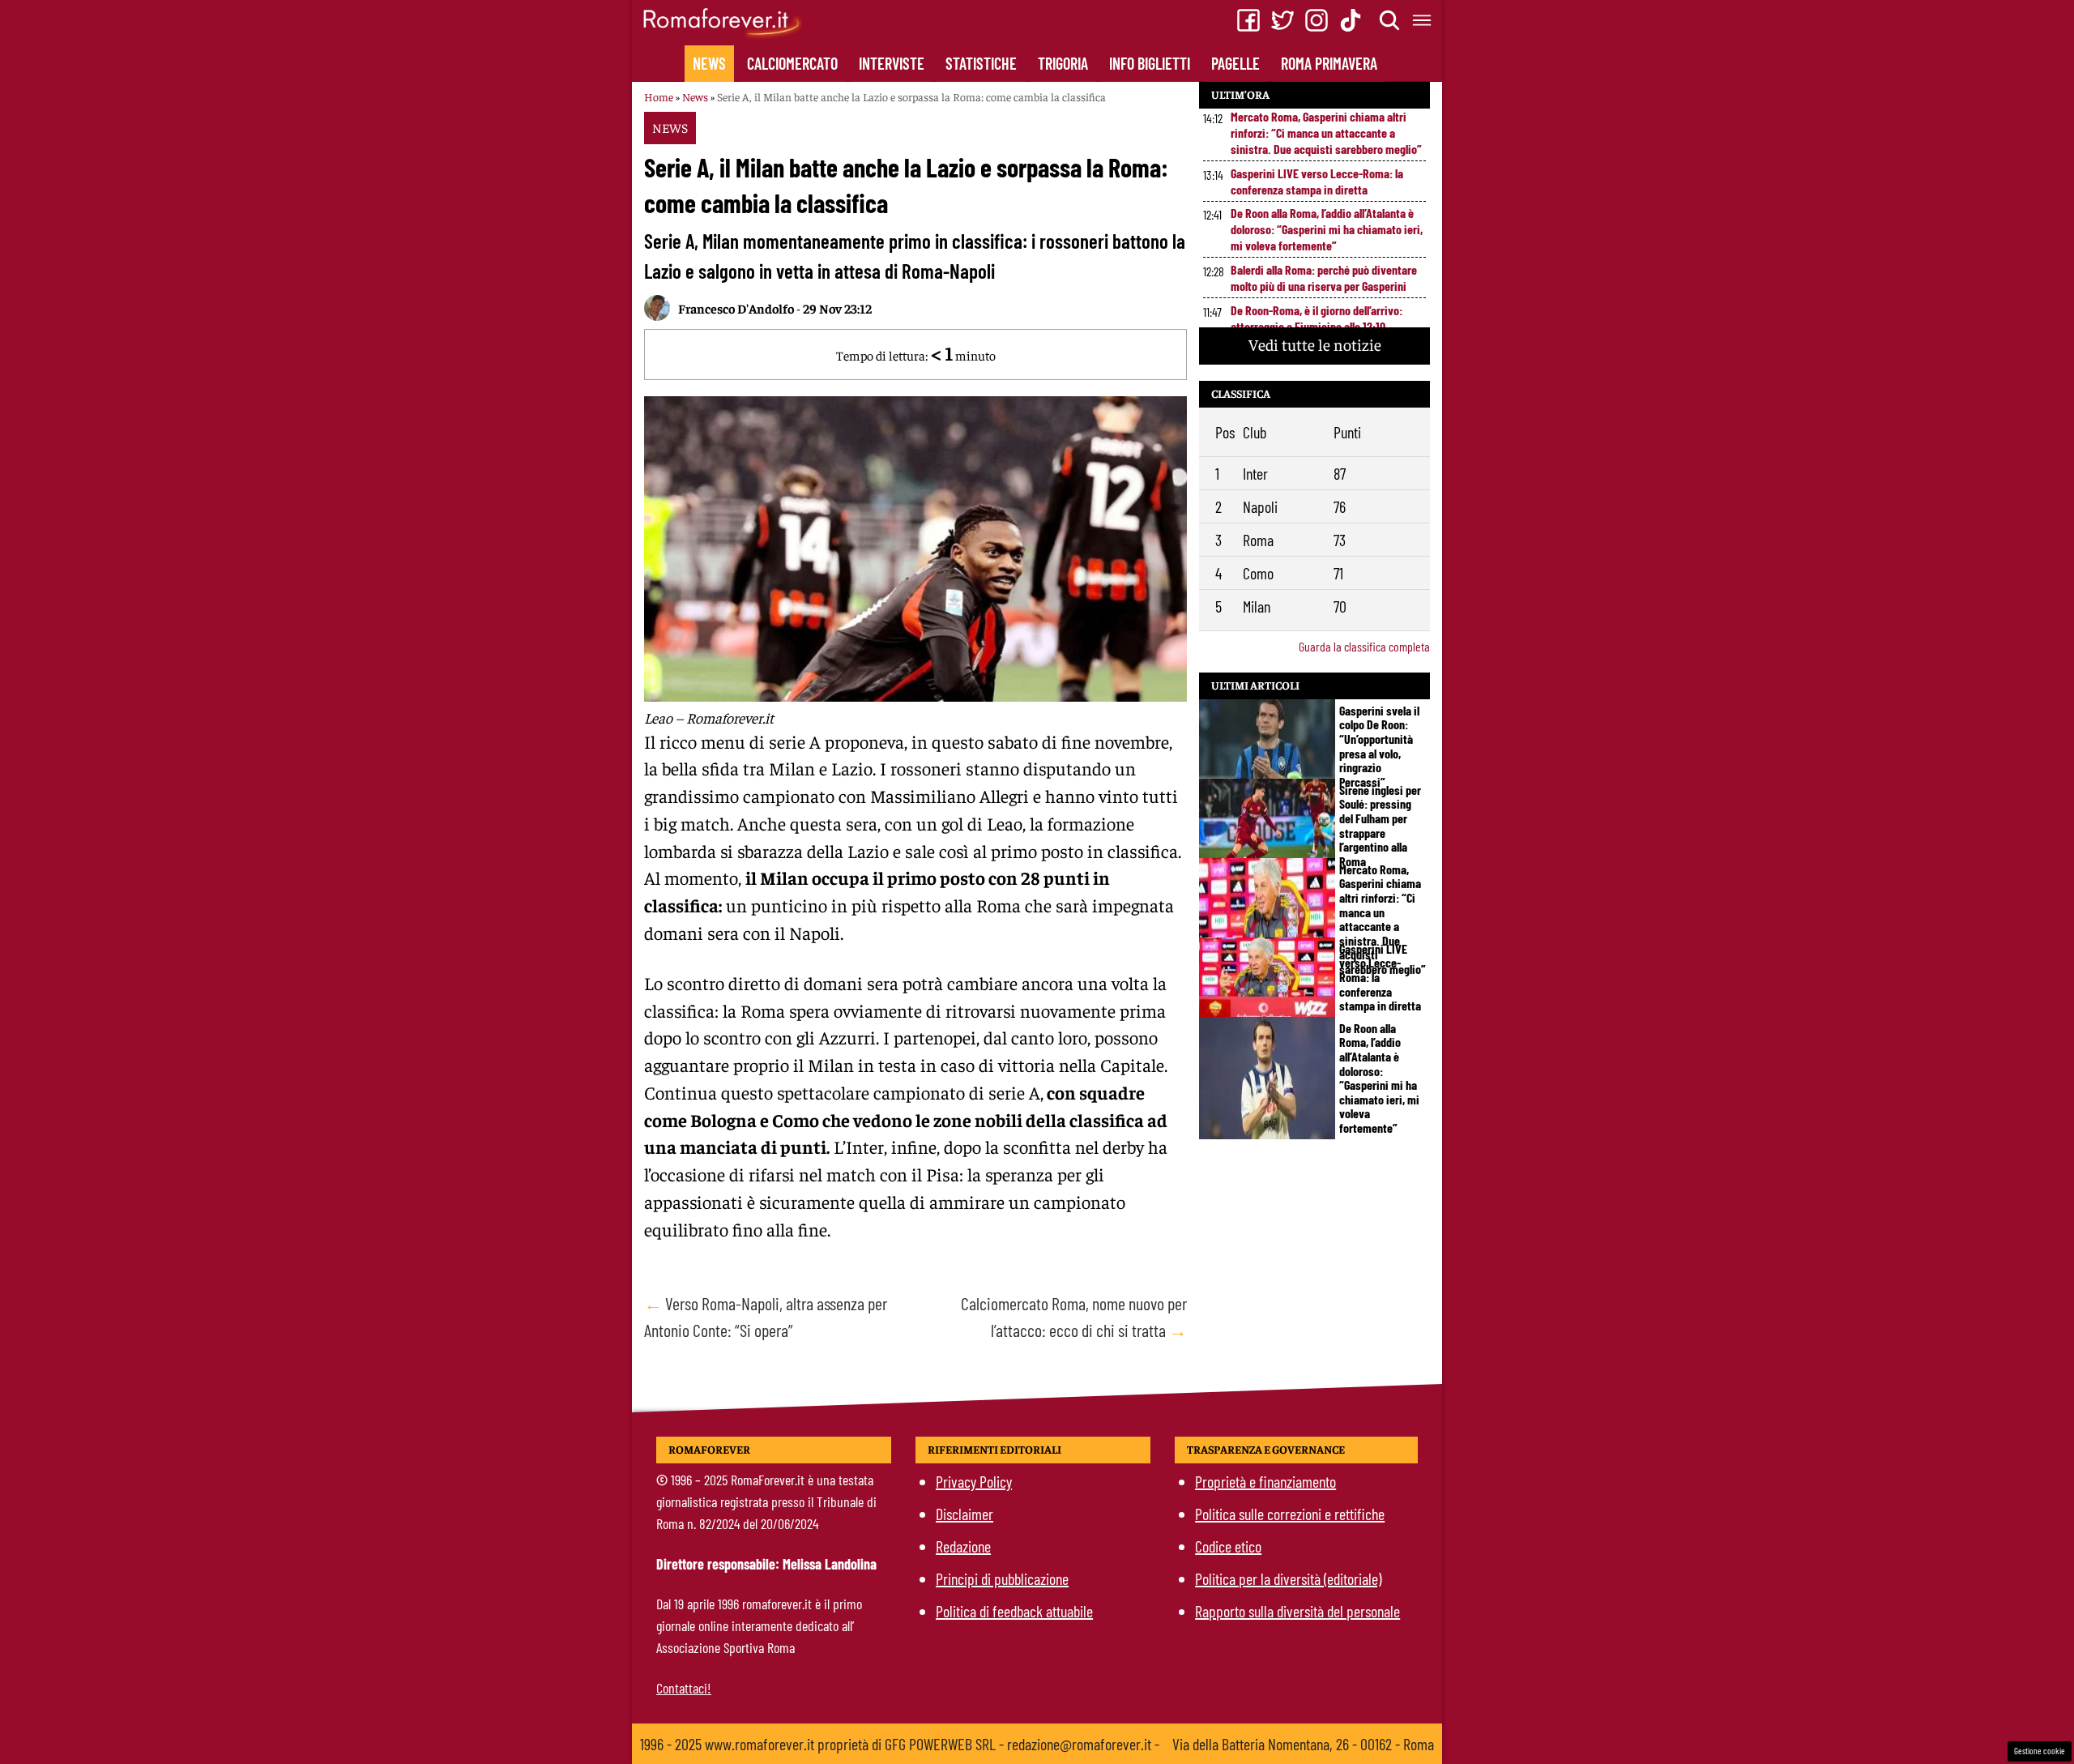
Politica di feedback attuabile (1014, 1611)
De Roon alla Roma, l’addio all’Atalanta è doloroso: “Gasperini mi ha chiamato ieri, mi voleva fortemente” (1327, 229)
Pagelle (1235, 63)
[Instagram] (1317, 20)
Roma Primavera (1329, 63)
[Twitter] (1282, 20)
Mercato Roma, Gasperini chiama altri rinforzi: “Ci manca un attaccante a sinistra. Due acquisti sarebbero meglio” (1326, 132)
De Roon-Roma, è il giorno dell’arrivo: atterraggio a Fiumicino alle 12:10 (1317, 318)
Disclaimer (964, 1514)
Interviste (892, 63)
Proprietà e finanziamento (1265, 1481)
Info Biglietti (1150, 63)
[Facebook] (1248, 20)
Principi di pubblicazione (1002, 1578)
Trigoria (1063, 63)
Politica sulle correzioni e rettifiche (1290, 1514)
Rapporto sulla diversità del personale (1297, 1611)
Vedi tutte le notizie (1315, 344)
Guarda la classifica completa (1364, 646)
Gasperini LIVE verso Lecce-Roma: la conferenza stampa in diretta (1317, 181)
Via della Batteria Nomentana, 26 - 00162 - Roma (1303, 1744)
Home (659, 96)
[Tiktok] (1351, 20)
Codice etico (1228, 1546)
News (709, 63)
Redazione (963, 1546)
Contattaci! (684, 1688)
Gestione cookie (2040, 1751)
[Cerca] (1390, 20)
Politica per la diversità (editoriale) (1288, 1578)
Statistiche (981, 63)
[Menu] (1423, 20)
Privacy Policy (974, 1481)
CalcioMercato (792, 63)
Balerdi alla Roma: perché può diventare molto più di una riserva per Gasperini (1324, 278)
